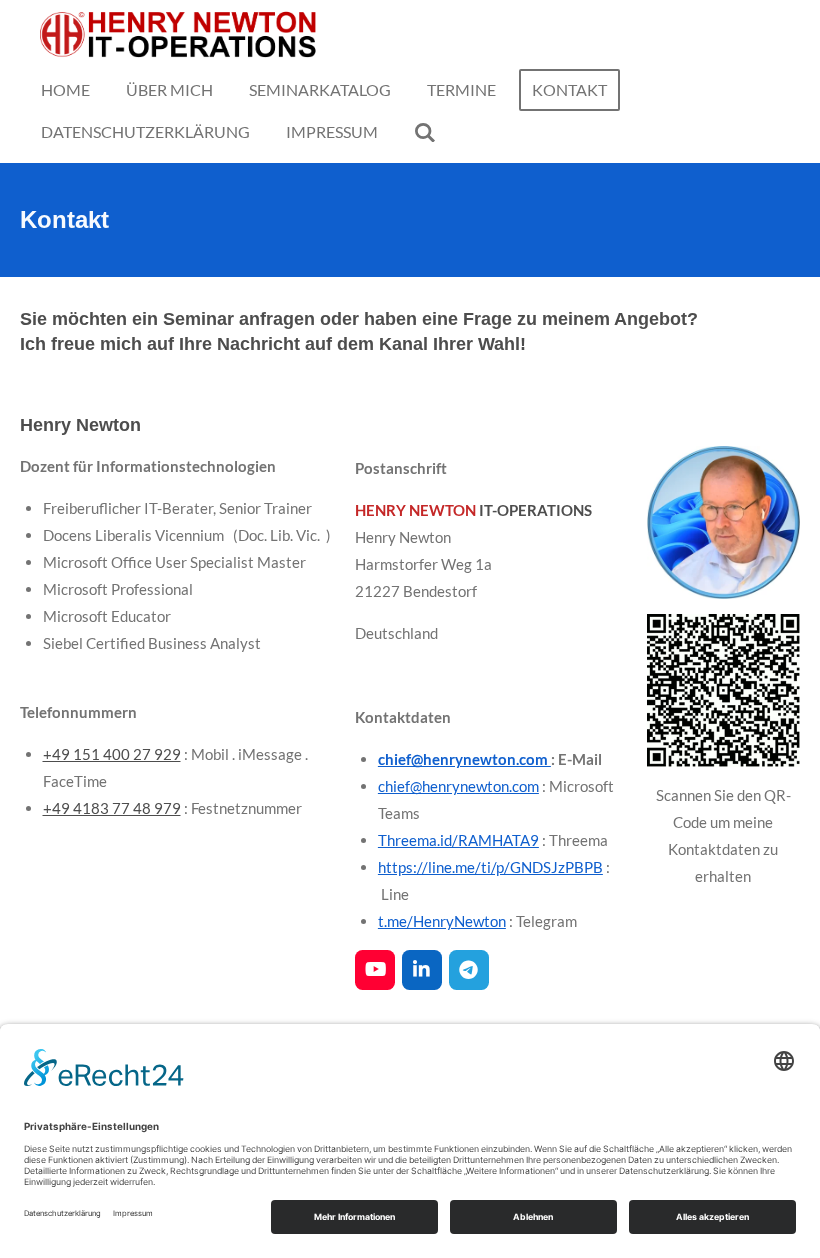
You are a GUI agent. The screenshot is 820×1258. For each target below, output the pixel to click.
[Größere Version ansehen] (723, 522)
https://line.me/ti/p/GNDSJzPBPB (490, 867)
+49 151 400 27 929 (112, 754)
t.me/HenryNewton (442, 921)
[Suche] (425, 132)
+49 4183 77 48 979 (112, 808)
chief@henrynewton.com (464, 759)
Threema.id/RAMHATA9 (458, 840)
